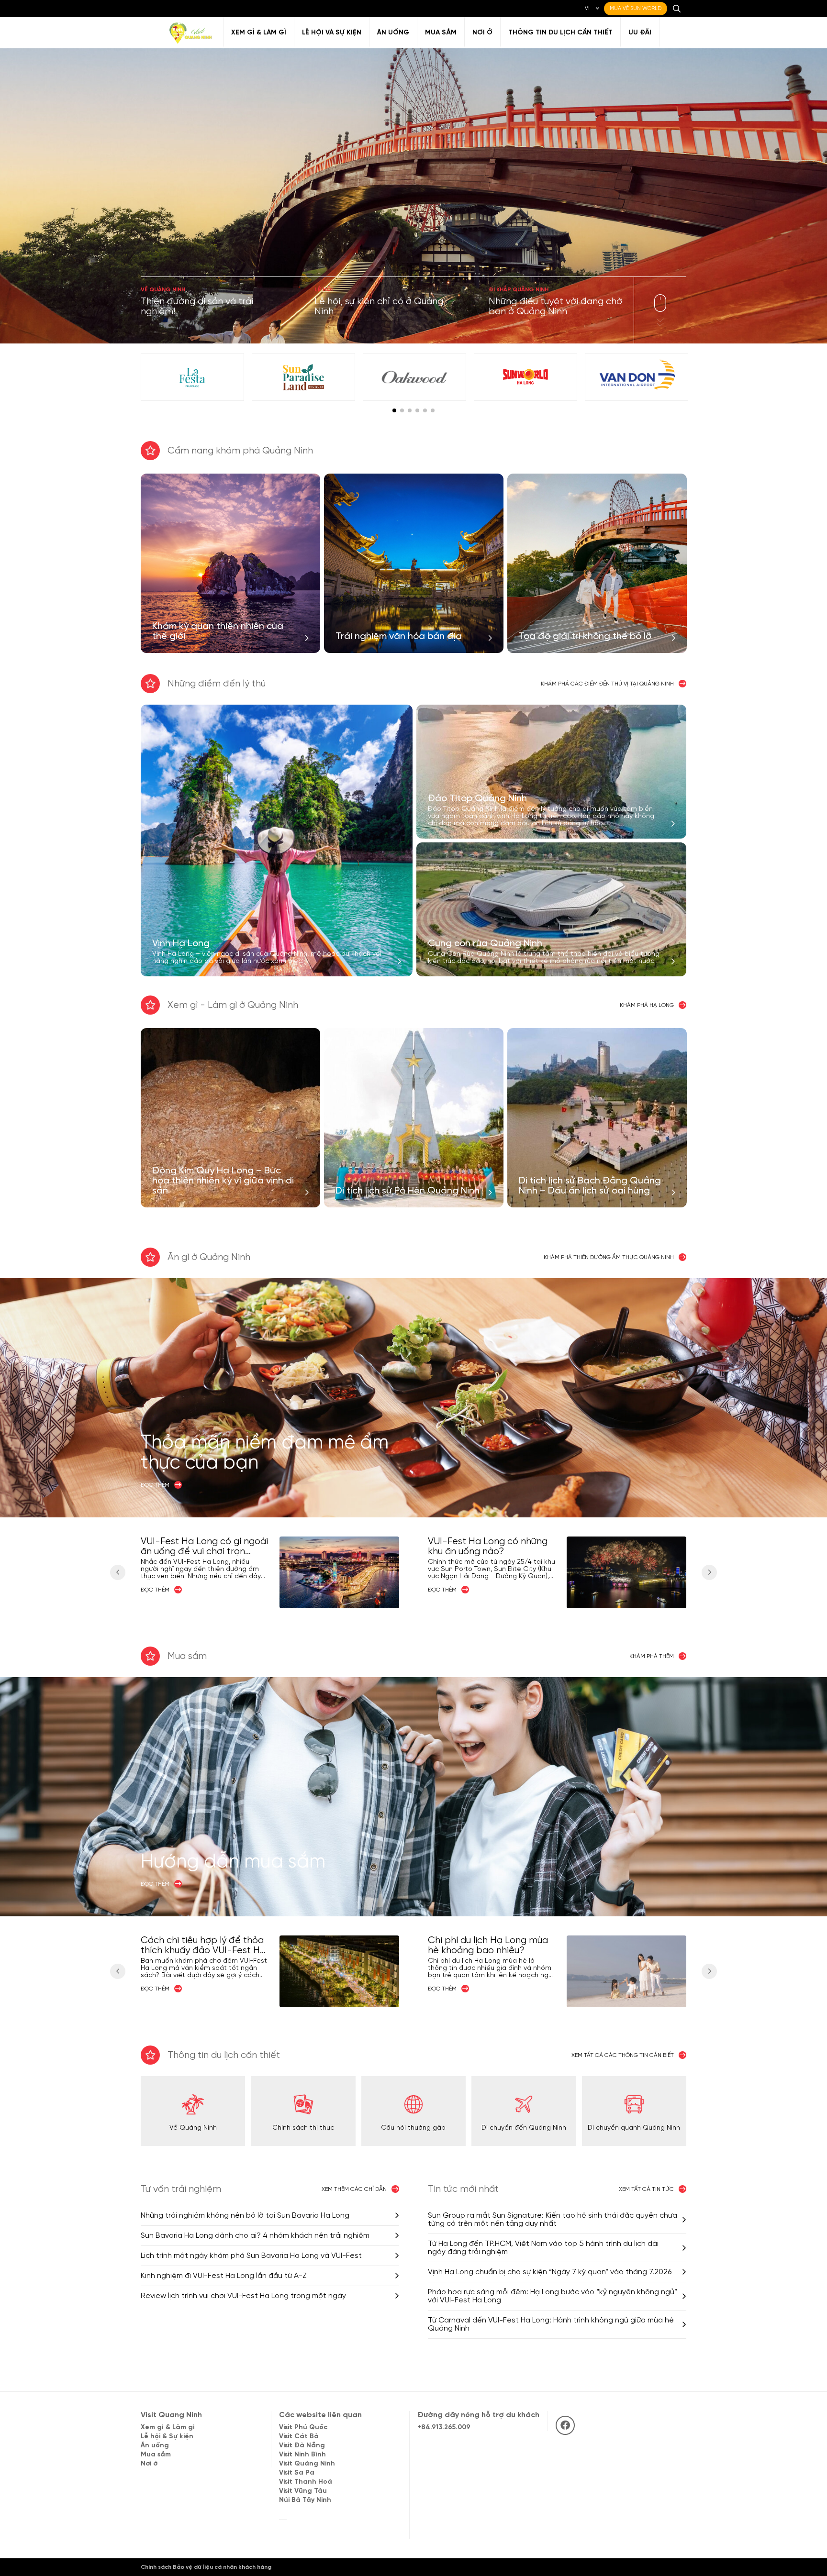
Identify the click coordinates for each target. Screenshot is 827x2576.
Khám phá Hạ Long (647, 1005)
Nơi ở (482, 33)
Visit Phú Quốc (303, 2427)
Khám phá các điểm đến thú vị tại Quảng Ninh (607, 684)
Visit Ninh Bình (302, 2455)
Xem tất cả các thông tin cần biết (623, 2055)
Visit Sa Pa (297, 2473)
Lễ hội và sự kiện (332, 33)
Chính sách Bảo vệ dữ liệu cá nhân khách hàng (206, 2567)
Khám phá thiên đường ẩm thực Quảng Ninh (609, 1257)
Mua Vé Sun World (636, 9)
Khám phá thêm (652, 1656)
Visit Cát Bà (299, 2437)
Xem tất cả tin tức (646, 2189)
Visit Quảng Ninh (307, 2464)
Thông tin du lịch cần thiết (560, 33)
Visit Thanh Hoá (306, 2482)
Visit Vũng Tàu (303, 2491)
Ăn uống (393, 33)
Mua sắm (441, 33)
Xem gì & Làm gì (259, 33)
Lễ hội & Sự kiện (167, 2437)
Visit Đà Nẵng (302, 2446)
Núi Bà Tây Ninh (305, 2500)
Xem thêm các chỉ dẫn (354, 2189)
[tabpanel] (192, 377)
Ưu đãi (640, 33)
